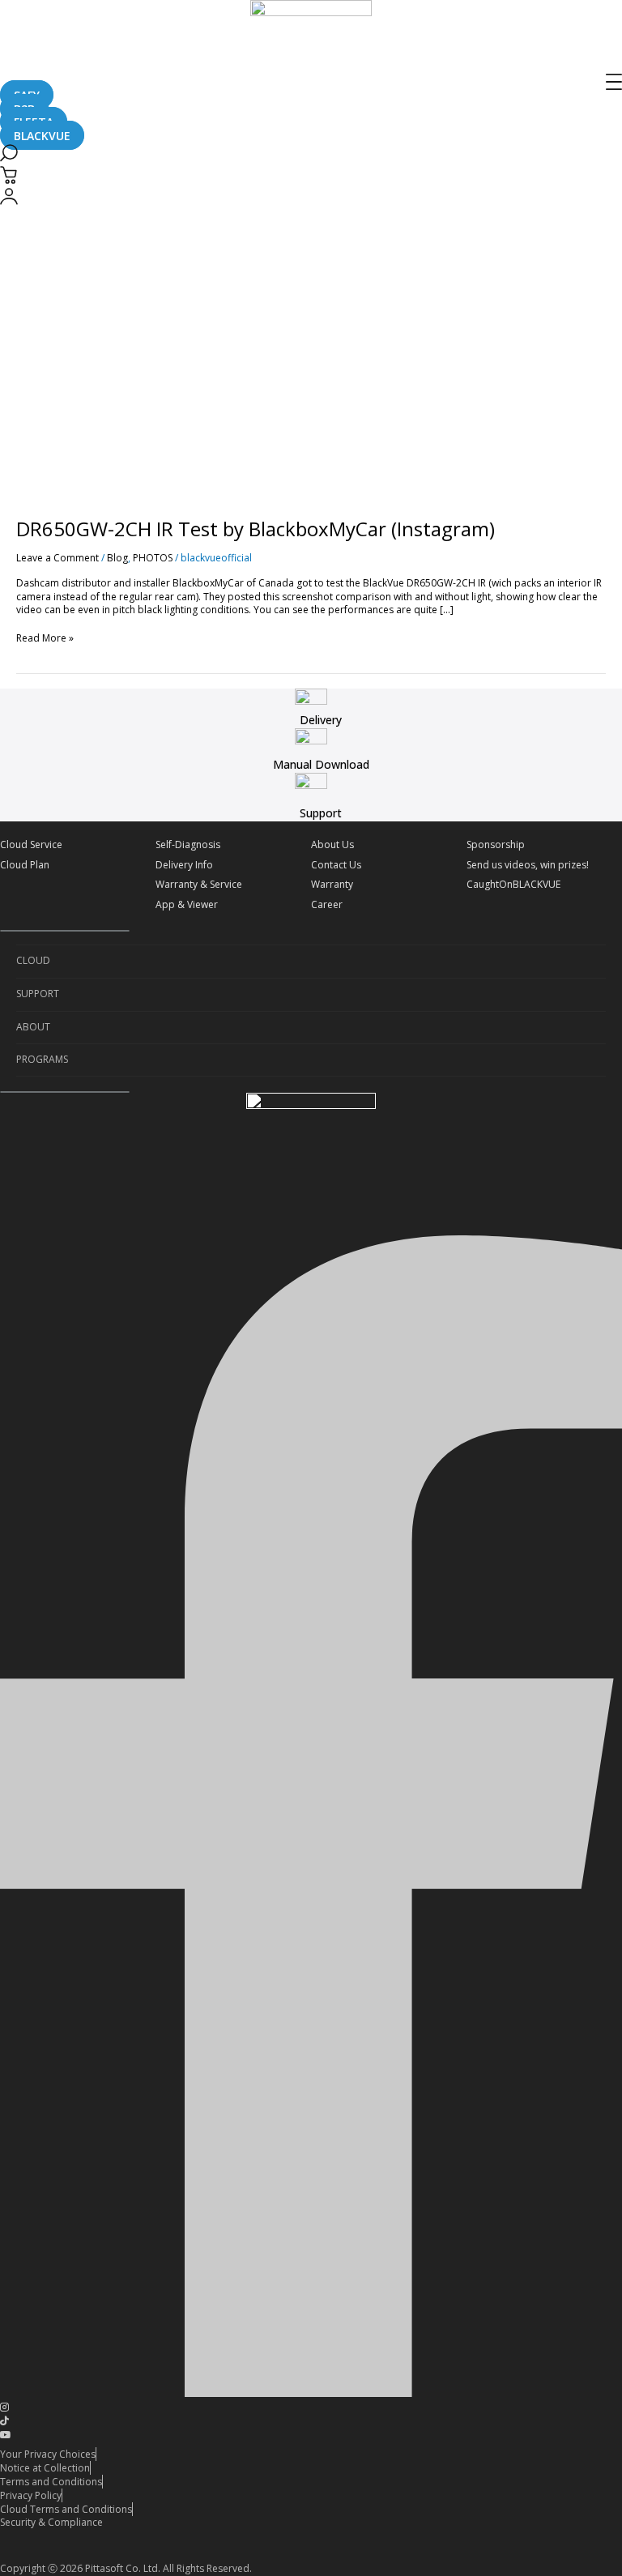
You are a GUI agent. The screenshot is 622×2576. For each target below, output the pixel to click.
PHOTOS (153, 558)
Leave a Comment (58, 558)
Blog (117, 558)
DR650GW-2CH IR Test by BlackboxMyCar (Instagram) (256, 529)
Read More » (45, 638)
